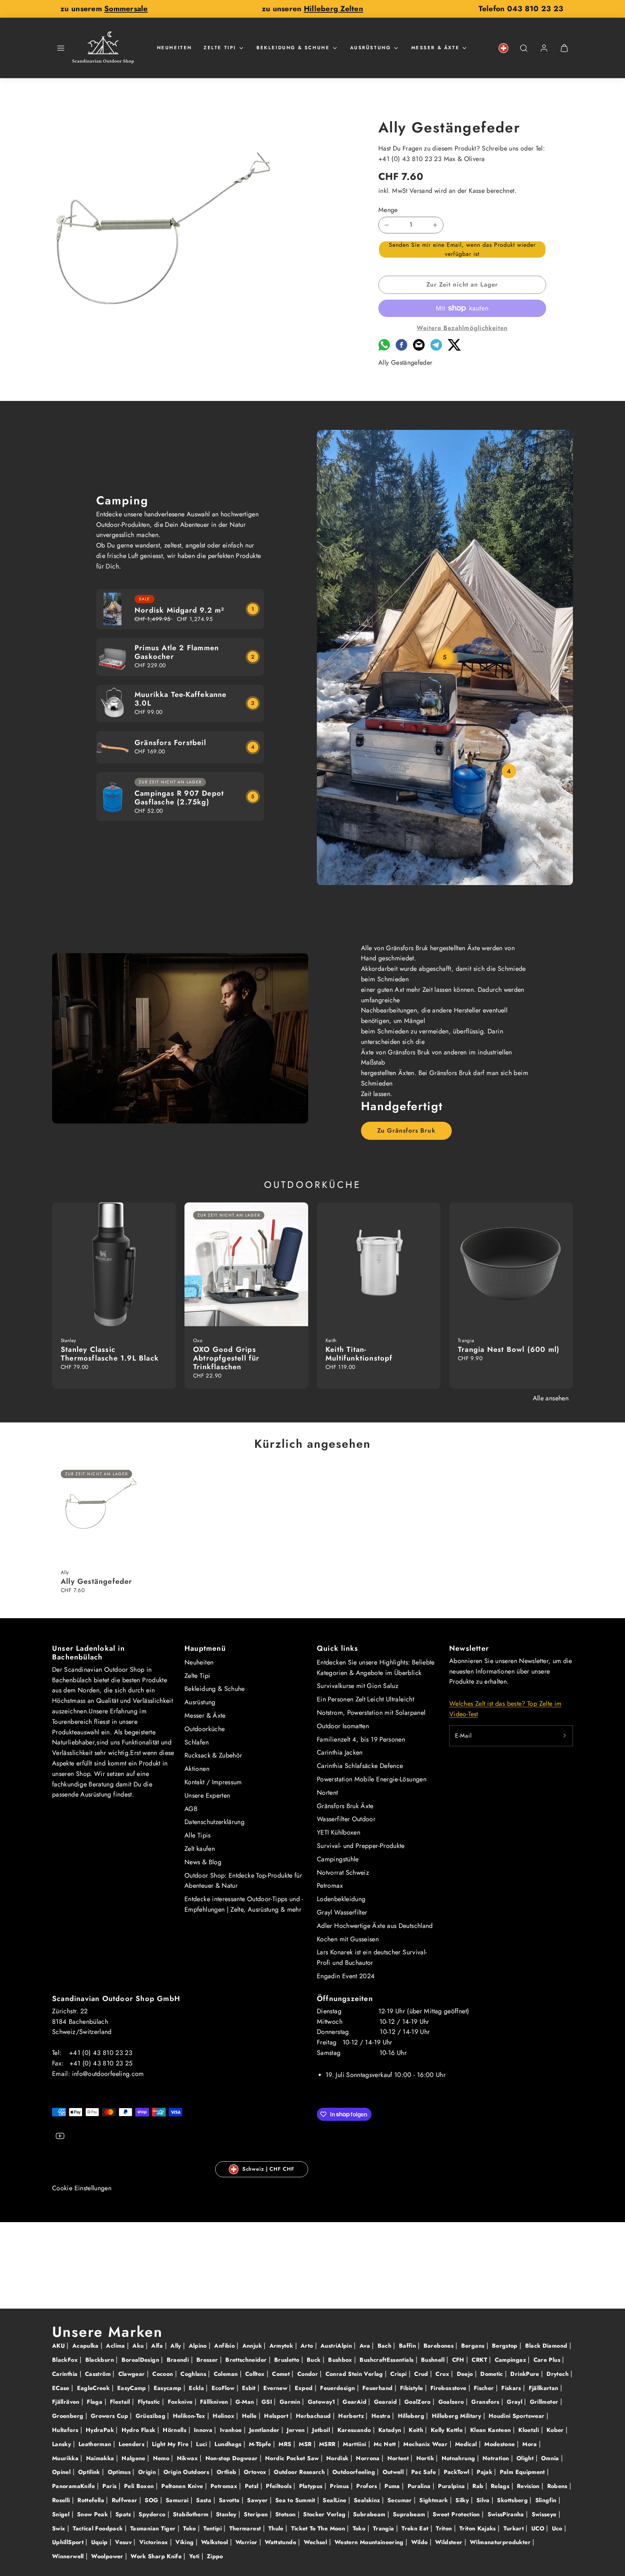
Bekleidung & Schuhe (293, 48)
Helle (250, 2416)
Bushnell (434, 2360)
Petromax (330, 1886)
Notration (497, 2458)
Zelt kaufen (200, 1849)
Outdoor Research (300, 2472)
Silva (484, 2500)
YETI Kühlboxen (339, 1832)
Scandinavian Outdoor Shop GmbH (116, 1999)
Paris (110, 2486)
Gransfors (486, 2402)
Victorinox (155, 2542)
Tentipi (213, 2528)
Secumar (401, 2500)
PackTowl (458, 2472)
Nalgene (134, 2458)
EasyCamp (133, 2388)
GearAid (355, 2402)
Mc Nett (386, 2444)
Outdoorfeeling (355, 2472)
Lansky (63, 2444)
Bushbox (341, 2360)
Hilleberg (412, 2416)
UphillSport (69, 2542)
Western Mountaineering (370, 2542)
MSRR (328, 2444)
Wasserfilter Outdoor (346, 1819)
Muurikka (66, 2458)
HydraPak (101, 2430)
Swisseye (545, 2514)
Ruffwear (126, 2500)
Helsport (277, 2416)
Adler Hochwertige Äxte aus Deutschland (375, 1926)
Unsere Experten (207, 1795)
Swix (60, 2528)
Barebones (440, 2346)
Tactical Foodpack (99, 2528)
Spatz (124, 2514)
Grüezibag (152, 2416)
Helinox (224, 2416)
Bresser (208, 2360)
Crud (422, 2374)
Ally (177, 2346)
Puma (393, 2486)
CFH (459, 2360)
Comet (282, 2374)
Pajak (485, 2472)
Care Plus (548, 2360)
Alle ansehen (551, 1398)
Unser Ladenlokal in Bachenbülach (88, 1653)
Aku (139, 2346)
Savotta (230, 2500)
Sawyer (258, 2500)
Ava (366, 2346)
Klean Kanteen (492, 2430)
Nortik (426, 2458)
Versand (421, 191)
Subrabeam (370, 2514)
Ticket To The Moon (319, 2528)
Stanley (227, 2514)
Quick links (337, 1648)
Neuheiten (175, 48)
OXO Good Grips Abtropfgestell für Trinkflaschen (226, 1358)
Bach (386, 2346)
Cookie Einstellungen (82, 2188)
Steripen (257, 2514)
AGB (191, 1809)
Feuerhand (379, 2388)
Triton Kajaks (479, 2528)
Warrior (247, 2542)
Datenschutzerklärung (214, 1822)
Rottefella (92, 2500)
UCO (539, 2528)
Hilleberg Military (458, 2416)
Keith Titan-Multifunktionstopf (359, 1354)
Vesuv (124, 2542)
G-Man (246, 2402)
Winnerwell (69, 2556)
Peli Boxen (140, 2486)
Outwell (394, 2472)
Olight (526, 2458)
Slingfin (547, 2500)
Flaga (95, 2402)
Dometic (493, 2374)
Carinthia (66, 2374)
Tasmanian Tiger (154, 2528)
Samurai (178, 2500)
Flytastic (150, 2402)
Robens (558, 2486)
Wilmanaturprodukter (501, 2542)
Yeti (195, 2556)
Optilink (90, 2472)
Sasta (205, 2500)
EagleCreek (94, 2388)
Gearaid (386, 2402)
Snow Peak (93, 2514)
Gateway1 (322, 2402)
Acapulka (86, 2346)
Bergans (474, 2346)
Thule (277, 2528)
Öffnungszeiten (345, 1999)
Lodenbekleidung (341, 1899)
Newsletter (469, 1648)
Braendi (179, 2360)
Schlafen (197, 1742)
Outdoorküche (205, 1729)
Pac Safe (425, 2472)
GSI (268, 2402)
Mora (531, 2444)
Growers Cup (110, 2416)
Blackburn (101, 2360)
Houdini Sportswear (518, 2416)
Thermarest (246, 2528)
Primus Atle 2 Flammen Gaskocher (177, 652)
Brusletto (288, 2360)
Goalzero (452, 2402)
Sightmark (435, 2500)
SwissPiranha (507, 2514)
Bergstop (506, 2346)
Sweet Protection (457, 2514)
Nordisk (338, 2458)
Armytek (282, 2346)
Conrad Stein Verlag (355, 2374)
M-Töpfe (261, 2444)
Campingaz (511, 2360)
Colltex (256, 2374)
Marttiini (356, 2444)
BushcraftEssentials (387, 2360)
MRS (286, 2444)
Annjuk (253, 2346)
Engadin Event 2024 (346, 1976)
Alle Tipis (198, 1835)
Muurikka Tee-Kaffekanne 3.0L (181, 699)
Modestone (501, 2444)
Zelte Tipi (220, 48)
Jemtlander (265, 2430)
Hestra (382, 2416)
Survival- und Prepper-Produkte (361, 1846)
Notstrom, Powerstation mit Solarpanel (371, 1713)
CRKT (480, 2360)
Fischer (485, 2388)
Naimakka (101, 2458)
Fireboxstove (449, 2388)
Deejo (466, 2374)
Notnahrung (459, 2458)
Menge (388, 210)
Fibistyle (413, 2388)
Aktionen (197, 1769)
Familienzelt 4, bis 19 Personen (361, 1739)
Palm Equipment (523, 2472)
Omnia (551, 2458)
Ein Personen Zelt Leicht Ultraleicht (365, 1699)
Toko (360, 2528)
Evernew (276, 2388)
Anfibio (225, 2346)
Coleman (227, 2374)
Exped (305, 2388)
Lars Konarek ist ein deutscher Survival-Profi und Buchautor (372, 1957)
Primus (340, 2486)
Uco (558, 2528)
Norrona (369, 2458)
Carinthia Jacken (340, 1752)
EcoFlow (224, 2388)
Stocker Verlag (325, 2514)
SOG (152, 2500)
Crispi (399, 2374)
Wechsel (316, 2542)
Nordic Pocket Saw (293, 2458)
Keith (417, 2430)
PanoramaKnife (75, 2486)
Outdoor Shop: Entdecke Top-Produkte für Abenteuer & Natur (243, 1881)
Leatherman (96, 2444)
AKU (59, 2346)
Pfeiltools (280, 2486)
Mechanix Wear (426, 2444)
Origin (148, 2472)
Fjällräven (67, 2402)
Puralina (420, 2486)
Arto (308, 2346)
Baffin (409, 2346)
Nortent (328, 1793)
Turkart (515, 2528)
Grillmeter (545, 2402)
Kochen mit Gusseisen (348, 1939)
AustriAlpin (337, 2346)
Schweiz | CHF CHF (268, 2169)
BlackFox (66, 2360)
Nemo (162, 2458)
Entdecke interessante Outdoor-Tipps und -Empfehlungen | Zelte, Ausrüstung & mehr (244, 1904)
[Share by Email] (419, 348)
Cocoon (164, 2374)
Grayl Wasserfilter (342, 1912)
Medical (467, 2444)
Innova (204, 2430)
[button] (61, 48)
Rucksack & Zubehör (213, 1755)
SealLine (335, 2500)
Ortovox (256, 2472)
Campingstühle (338, 1859)
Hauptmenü (205, 1648)
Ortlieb (228, 2472)
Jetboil (322, 2430)
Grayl (515, 2402)
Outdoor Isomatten (343, 1726)
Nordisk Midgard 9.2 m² (179, 610)
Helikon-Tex (190, 2416)
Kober (556, 2430)
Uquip (100, 2542)
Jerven (297, 2430)
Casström (99, 2374)
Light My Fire (171, 2444)
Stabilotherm (192, 2514)
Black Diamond (547, 2346)
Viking (186, 2542)
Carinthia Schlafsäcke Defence (360, 1766)
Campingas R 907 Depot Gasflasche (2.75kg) (179, 798)
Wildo (420, 2542)
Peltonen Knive (183, 2486)
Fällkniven (215, 2402)
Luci (203, 2444)
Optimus (120, 2472)
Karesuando (355, 2430)
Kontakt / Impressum (213, 1782)
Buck (315, 2360)
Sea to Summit (296, 2500)
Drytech (558, 2374)
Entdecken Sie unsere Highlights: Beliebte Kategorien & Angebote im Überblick (376, 1668)
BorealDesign (141, 2360)
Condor (309, 2374)
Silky (463, 2500)
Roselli (62, 2500)
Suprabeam (410, 2514)
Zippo (215, 2556)
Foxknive (181, 2402)
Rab (479, 2486)
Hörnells (175, 2430)
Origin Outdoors (187, 2472)
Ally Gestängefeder (97, 1581)
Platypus (312, 2486)
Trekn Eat (416, 2528)
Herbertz (352, 2416)
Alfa (158, 2346)
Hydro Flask (139, 2430)
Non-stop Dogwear (233, 2458)
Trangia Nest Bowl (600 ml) (509, 1350)
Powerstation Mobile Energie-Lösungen (372, 1779)
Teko (190, 2528)
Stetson (286, 2514)
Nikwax (188, 2458)
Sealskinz (368, 2500)
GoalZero (418, 2402)
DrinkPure (526, 2374)
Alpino (199, 2346)
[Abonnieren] (565, 1736)
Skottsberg (513, 2500)
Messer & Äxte (435, 48)
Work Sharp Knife (157, 2556)
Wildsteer (450, 2542)
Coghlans (194, 2374)
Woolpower (108, 2556)
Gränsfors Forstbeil (170, 743)
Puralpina (452, 2486)
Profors (368, 2486)
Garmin (291, 2402)
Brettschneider (247, 2360)
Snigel (62, 2514)
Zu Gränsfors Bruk (406, 1130)
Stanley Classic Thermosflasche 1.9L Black (110, 1354)
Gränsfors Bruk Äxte (345, 1806)
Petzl (253, 2486)
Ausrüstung (371, 48)
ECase (62, 2388)
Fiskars (512, 2388)
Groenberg (69, 2416)
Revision (529, 2486)
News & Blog (203, 1862)
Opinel (62, 2472)
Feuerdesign (338, 2388)
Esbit (250, 2388)
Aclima (116, 2346)
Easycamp (169, 2388)
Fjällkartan (545, 2388)
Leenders (132, 2444)
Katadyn (391, 2430)
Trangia (384, 2528)
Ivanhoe (232, 2430)
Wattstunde (281, 2542)
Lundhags (229, 2444)
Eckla (197, 2388)
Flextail (121, 2402)
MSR (306, 2444)
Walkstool (216, 2542)
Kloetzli (530, 2430)
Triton (445, 2528)
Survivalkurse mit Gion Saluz (358, 1686)
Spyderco (153, 2514)
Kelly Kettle (448, 2430)
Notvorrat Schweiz (343, 1873)
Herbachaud (314, 2416)
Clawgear (133, 2374)
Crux (443, 2374)
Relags (501, 2486)
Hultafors (66, 2430)
